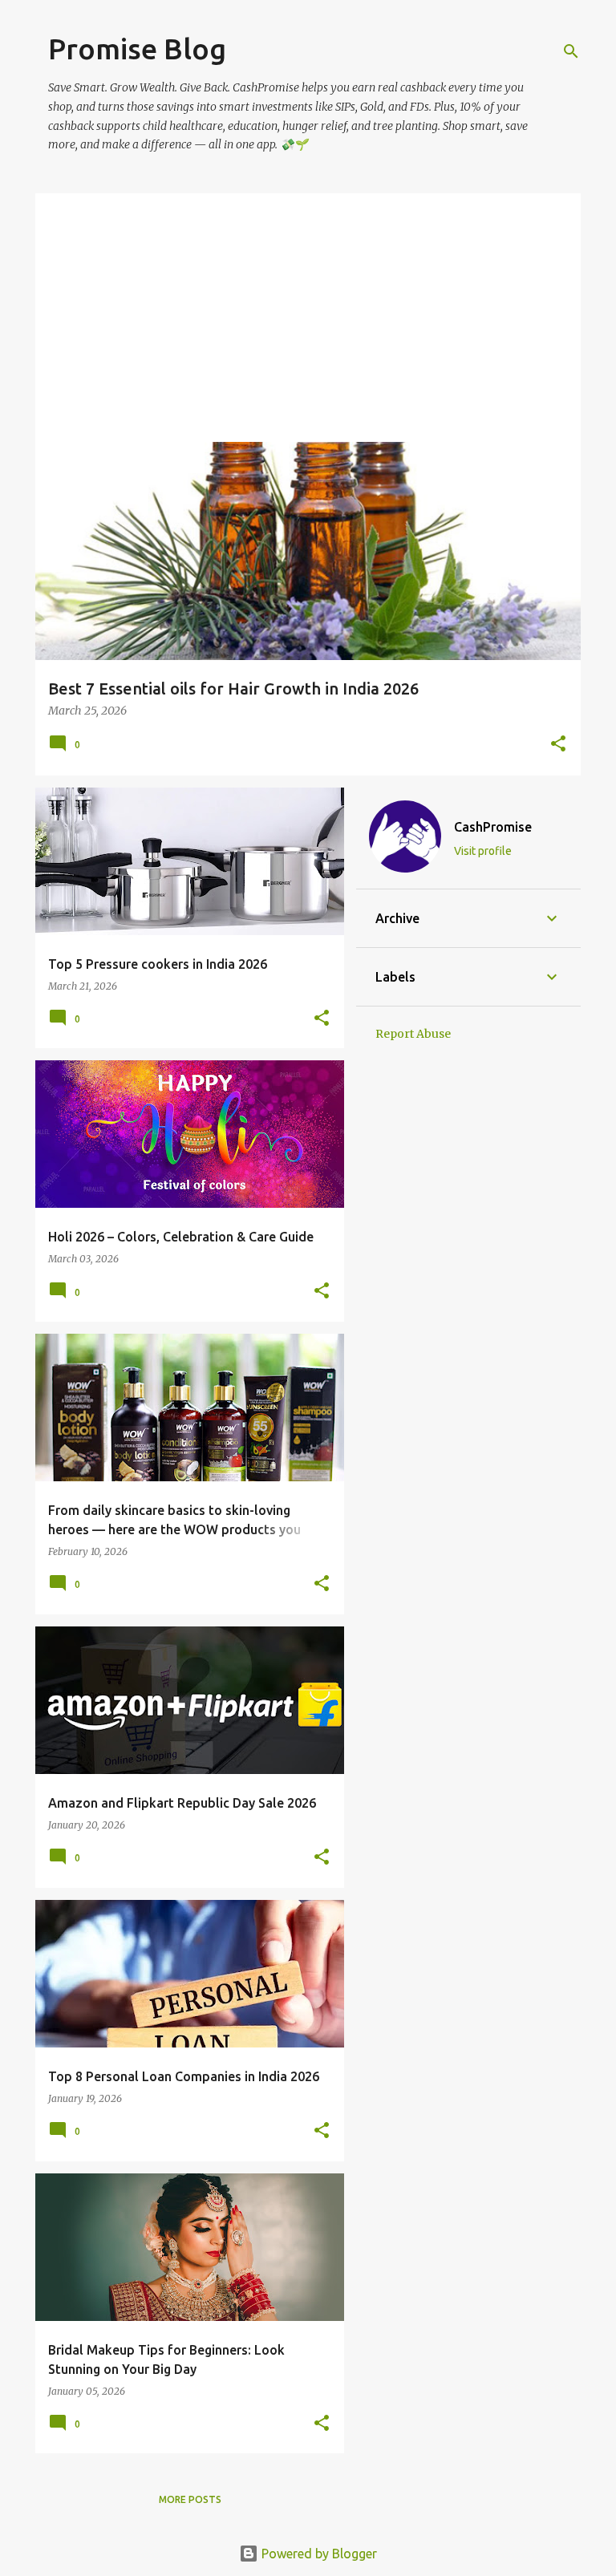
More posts (190, 2499)
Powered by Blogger (318, 2554)
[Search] (571, 51)
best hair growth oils (193, 221)
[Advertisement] (308, 314)
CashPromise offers (395, 221)
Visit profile (483, 851)
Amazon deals (88, 221)
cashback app (297, 221)
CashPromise (493, 827)
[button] (558, 745)
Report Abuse (413, 1034)
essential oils (495, 221)
